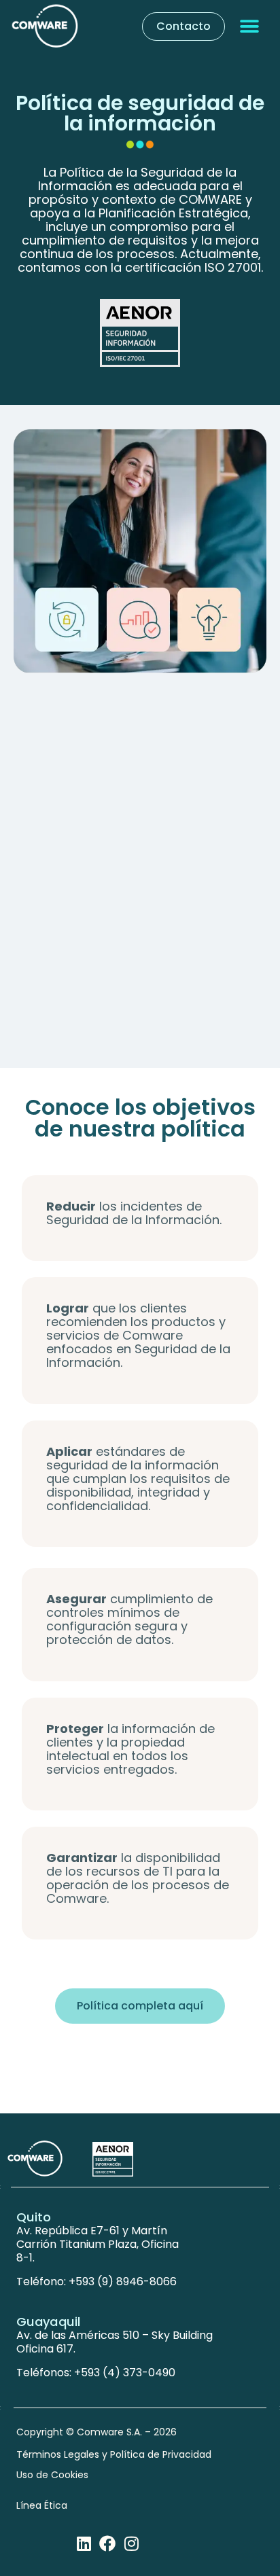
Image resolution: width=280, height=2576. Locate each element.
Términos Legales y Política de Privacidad (114, 2454)
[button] (250, 27)
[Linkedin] (84, 2543)
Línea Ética (42, 2505)
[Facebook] (107, 2543)
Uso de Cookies (52, 2475)
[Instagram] (131, 2543)
